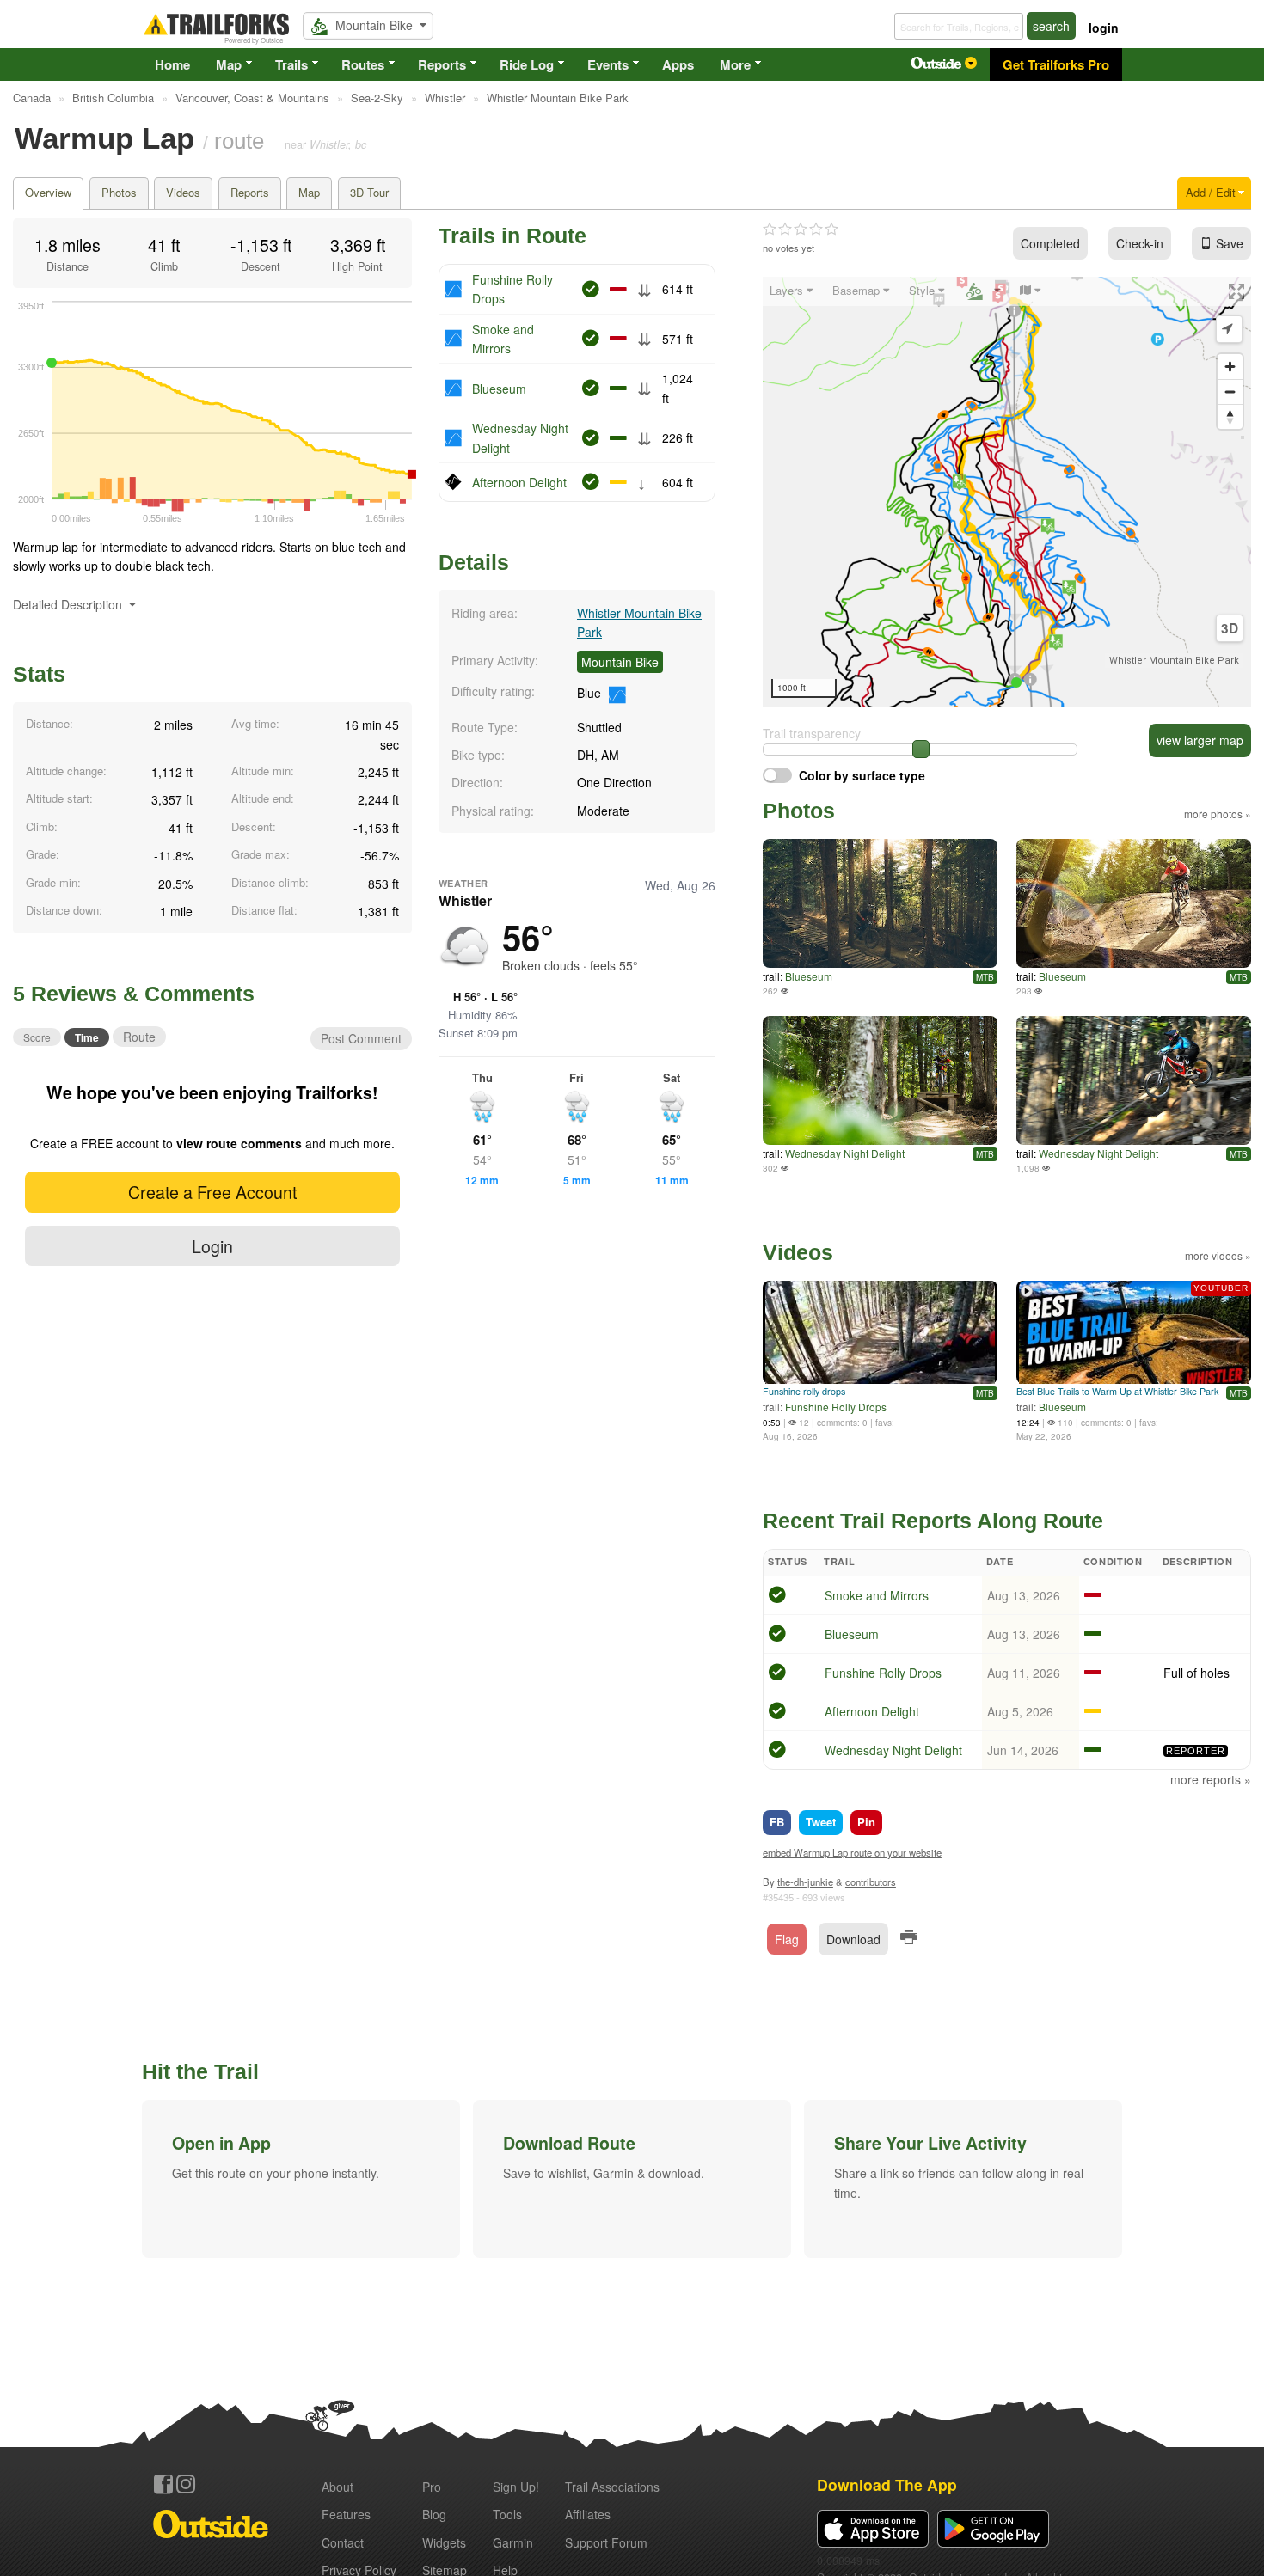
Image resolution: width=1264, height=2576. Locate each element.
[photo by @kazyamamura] (880, 1080)
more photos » (1218, 814)
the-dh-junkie (805, 1882)
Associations (612, 2487)
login (1104, 28)
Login (212, 1246)
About (337, 2487)
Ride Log (527, 64)
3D (1230, 628)
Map (229, 64)
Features (346, 2514)
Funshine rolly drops (804, 1391)
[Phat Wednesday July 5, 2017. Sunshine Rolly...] (880, 903)
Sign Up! (516, 2487)
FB (777, 1822)
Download (853, 1939)
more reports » (1211, 1779)
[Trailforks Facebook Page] (163, 2484)
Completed (1050, 243)
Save (1230, 243)
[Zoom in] (1230, 367)
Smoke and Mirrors (877, 1595)
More (735, 64)
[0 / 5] (801, 229)
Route (139, 1037)
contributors (871, 1882)
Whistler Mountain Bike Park (1174, 661)
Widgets (444, 2542)
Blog (434, 2514)
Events (608, 64)
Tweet (821, 1822)
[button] (301, 2179)
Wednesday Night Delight (845, 1153)
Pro (432, 2487)
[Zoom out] (1230, 392)
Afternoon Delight (519, 482)
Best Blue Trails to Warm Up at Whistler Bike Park (1117, 1391)
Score (37, 1037)
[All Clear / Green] (777, 1597)
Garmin (513, 2542)
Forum (606, 2542)
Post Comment (361, 1038)
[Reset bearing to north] (1230, 416)
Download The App (887, 2484)
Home (172, 64)
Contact (343, 2542)
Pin (866, 1822)
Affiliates (588, 2514)
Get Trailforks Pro (1056, 64)
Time (87, 1037)
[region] (1007, 492)
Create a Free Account (212, 1192)
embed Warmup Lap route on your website (852, 1852)
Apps (678, 64)
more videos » (1218, 1255)
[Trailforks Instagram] (186, 2484)
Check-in (1140, 243)
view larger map (1200, 740)
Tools (507, 2514)
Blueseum (499, 389)
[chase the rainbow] (1134, 903)
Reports (442, 64)
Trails (291, 64)
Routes (363, 64)
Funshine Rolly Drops (836, 1407)
